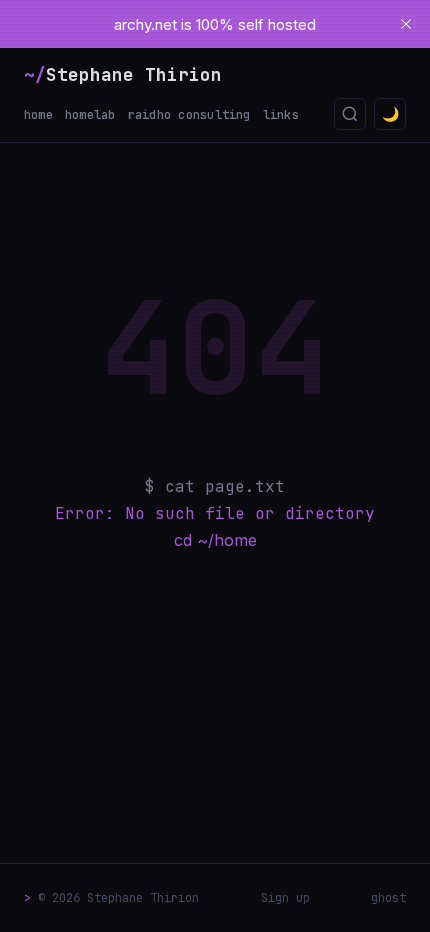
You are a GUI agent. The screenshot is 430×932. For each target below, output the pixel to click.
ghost (388, 898)
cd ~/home (215, 540)
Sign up (285, 898)
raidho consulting (189, 115)
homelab (90, 115)
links (281, 115)
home (38, 115)
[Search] (350, 114)
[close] (406, 24)
